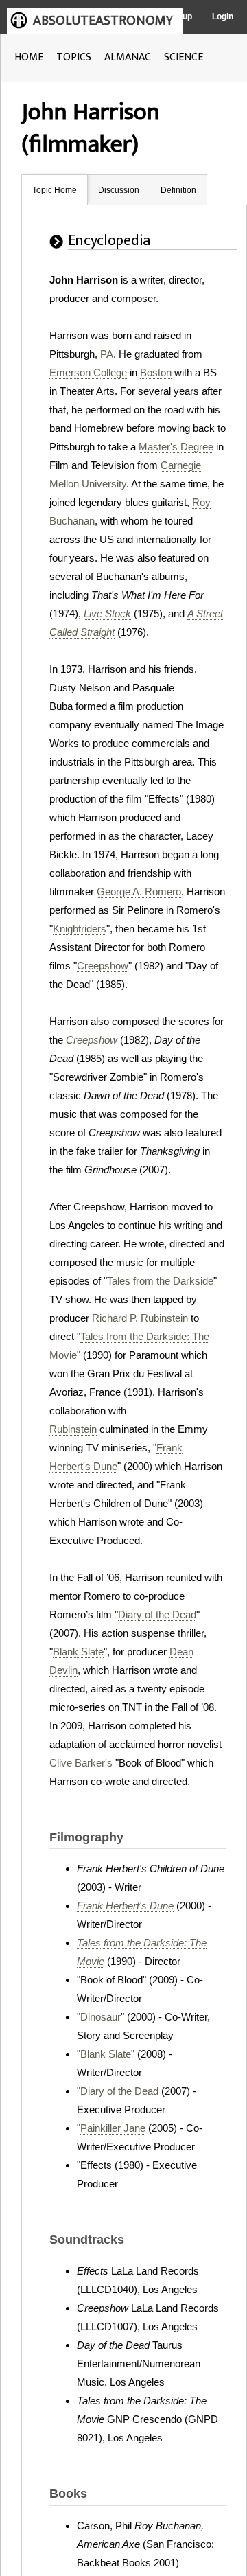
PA (107, 354)
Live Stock (107, 613)
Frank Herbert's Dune (125, 1906)
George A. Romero (139, 892)
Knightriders (80, 929)
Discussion (119, 190)
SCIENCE (184, 57)
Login (223, 16)
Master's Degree (176, 447)
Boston (156, 372)
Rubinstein (73, 1429)
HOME (29, 57)
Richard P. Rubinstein (140, 1318)
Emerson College (88, 372)
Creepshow (103, 966)
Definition (178, 190)
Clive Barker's (81, 1763)
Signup (179, 16)
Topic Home (55, 190)
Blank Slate (78, 1652)
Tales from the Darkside (160, 1281)
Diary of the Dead (157, 1614)
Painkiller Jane (113, 2128)
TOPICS (74, 57)
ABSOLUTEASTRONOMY (103, 21)
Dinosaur (101, 2017)
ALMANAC (128, 57)
